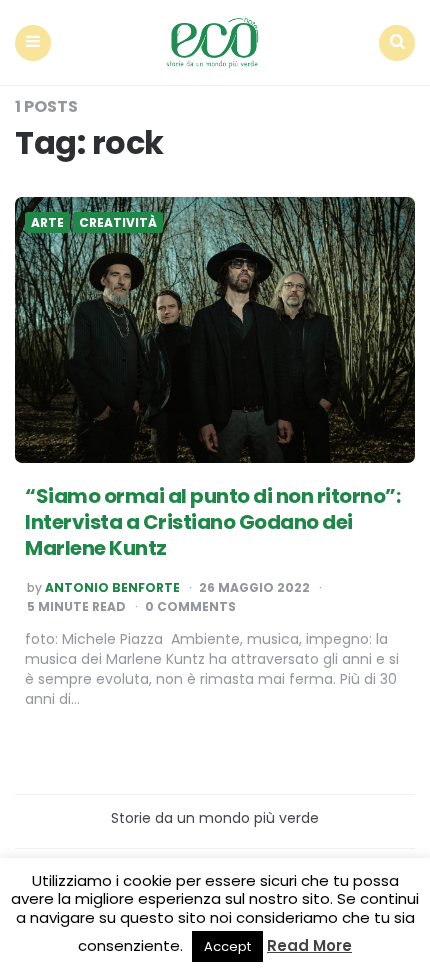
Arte (47, 223)
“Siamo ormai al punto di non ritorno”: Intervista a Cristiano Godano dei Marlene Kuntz (212, 522)
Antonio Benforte (112, 588)
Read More (309, 945)
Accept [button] (227, 946)
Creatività (118, 223)
